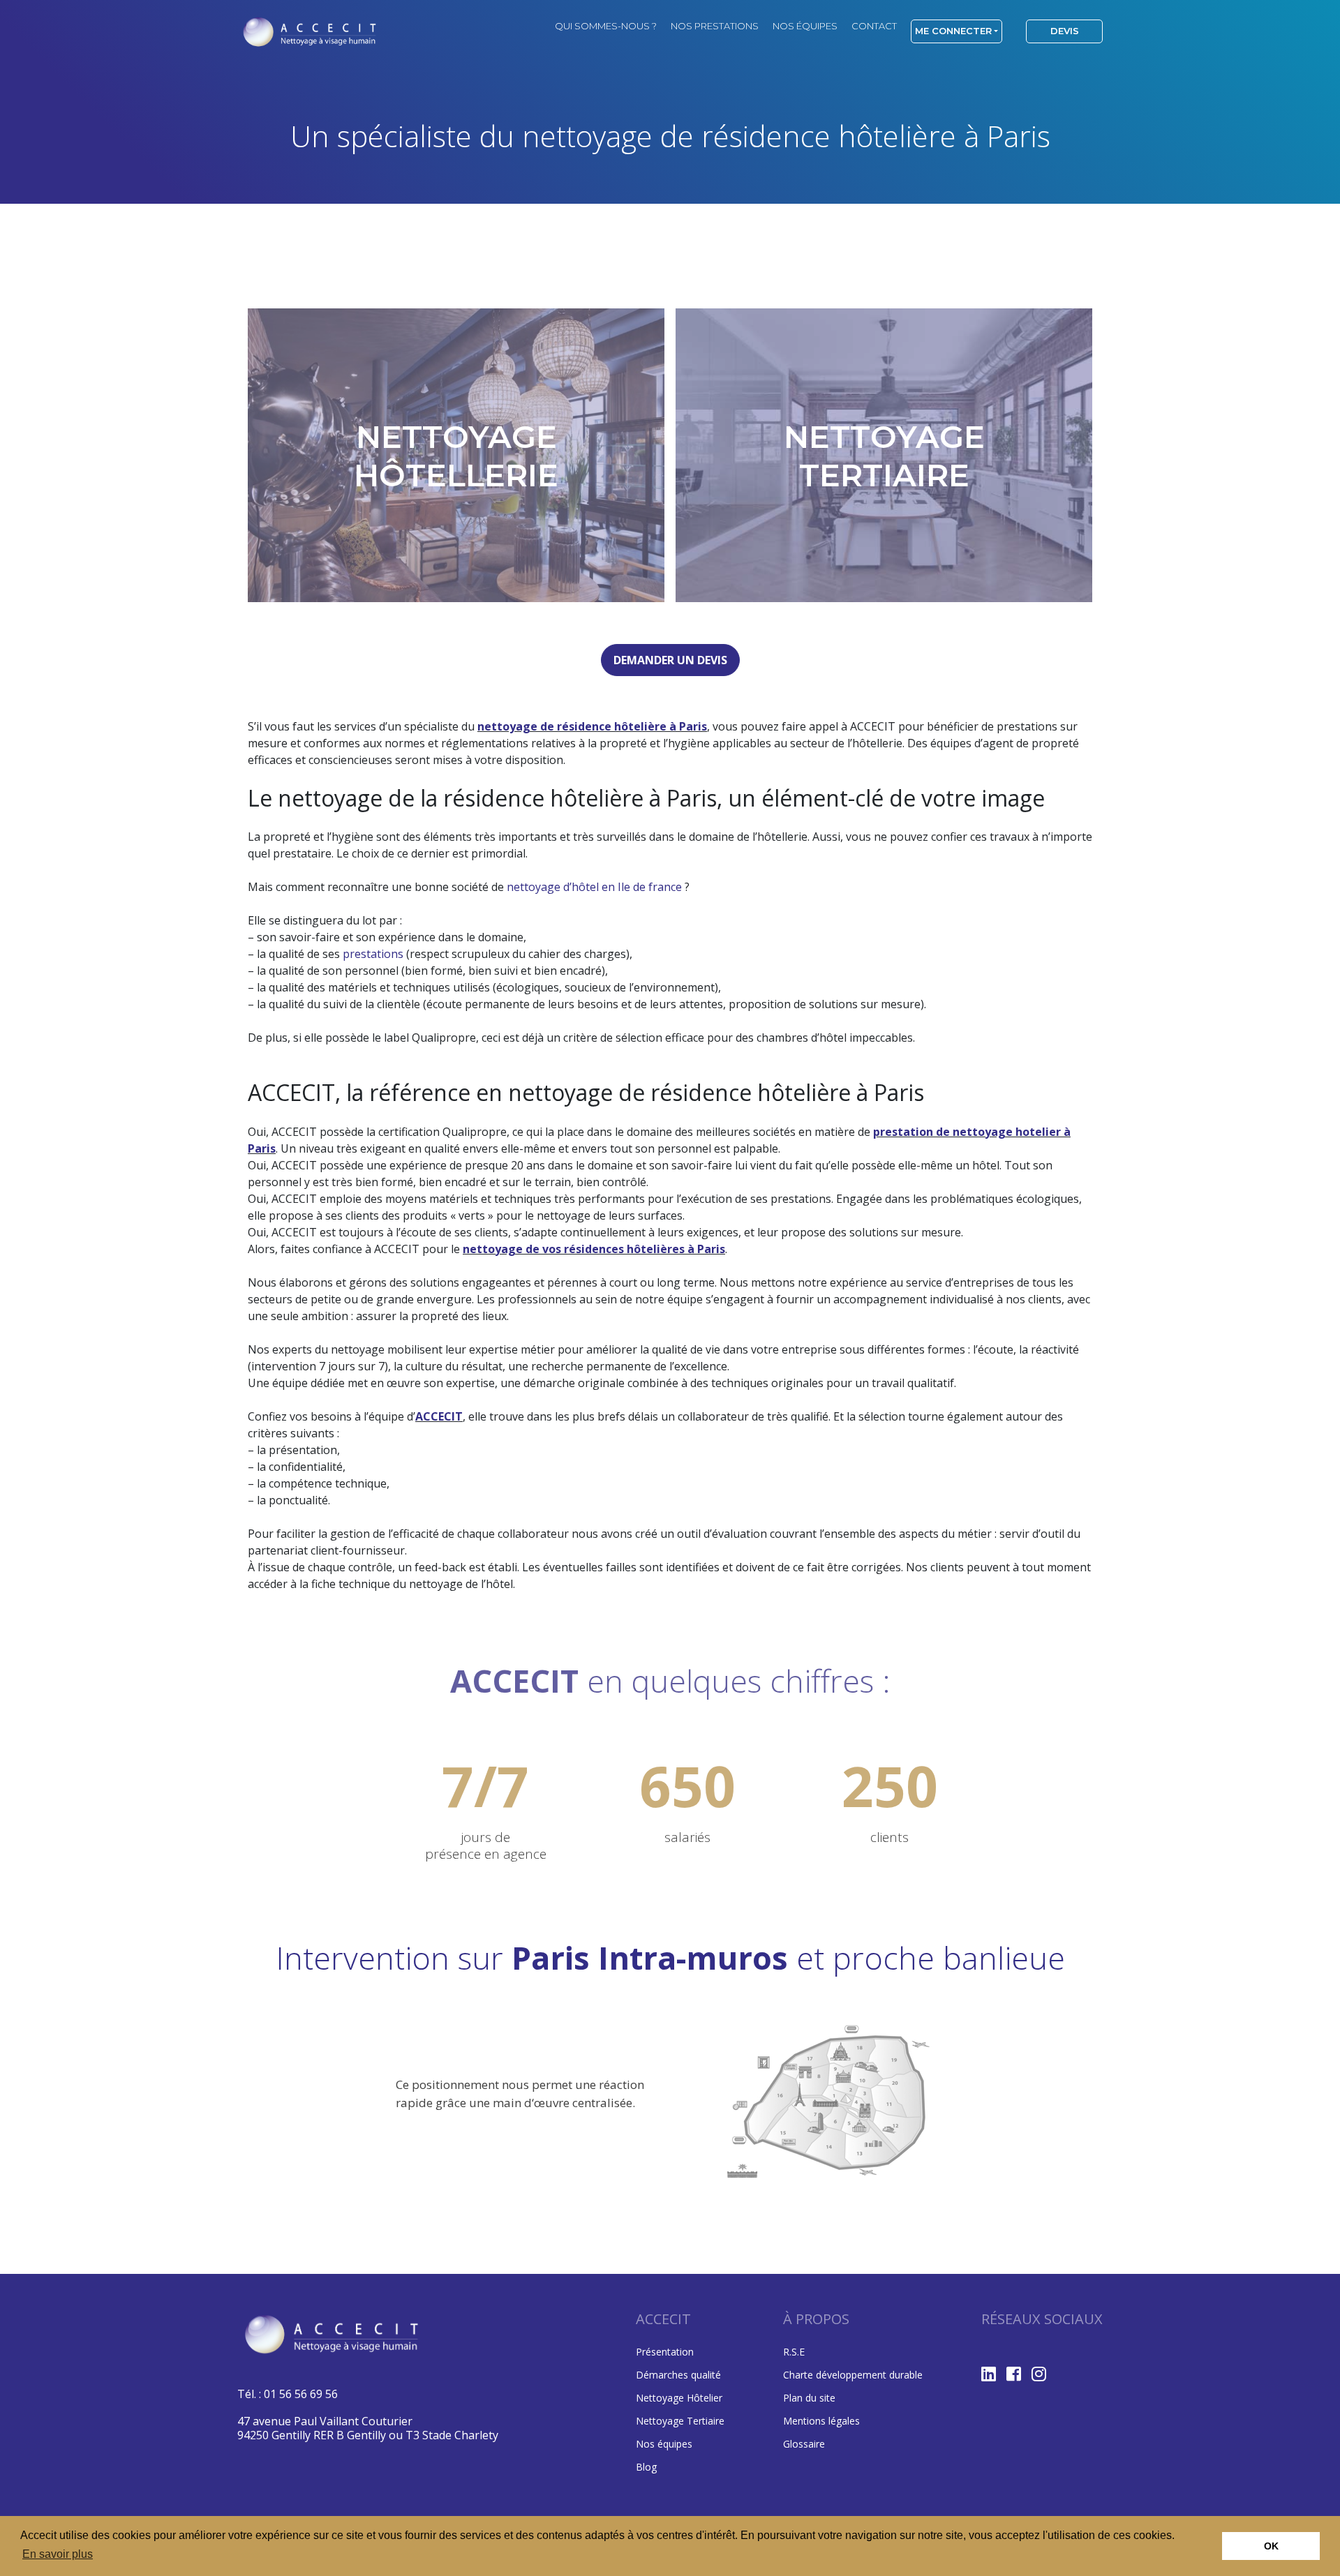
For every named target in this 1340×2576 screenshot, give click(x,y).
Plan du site (809, 2398)
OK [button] (1271, 2546)
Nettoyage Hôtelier (679, 2398)
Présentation (665, 2352)
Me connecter (953, 31)
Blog (646, 2467)
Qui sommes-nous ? (606, 26)
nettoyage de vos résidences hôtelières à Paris (594, 1249)
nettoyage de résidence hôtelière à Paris (592, 726)
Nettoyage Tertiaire (680, 2421)
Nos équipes (805, 26)
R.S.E (794, 2352)
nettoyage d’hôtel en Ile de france (594, 887)
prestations (373, 954)
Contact (874, 26)
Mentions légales (821, 2421)
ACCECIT (439, 1416)
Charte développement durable (853, 2375)
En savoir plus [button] (58, 2554)
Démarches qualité (678, 2375)
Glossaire (804, 2444)
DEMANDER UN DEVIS (670, 660)
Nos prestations (715, 26)
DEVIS (1065, 31)
